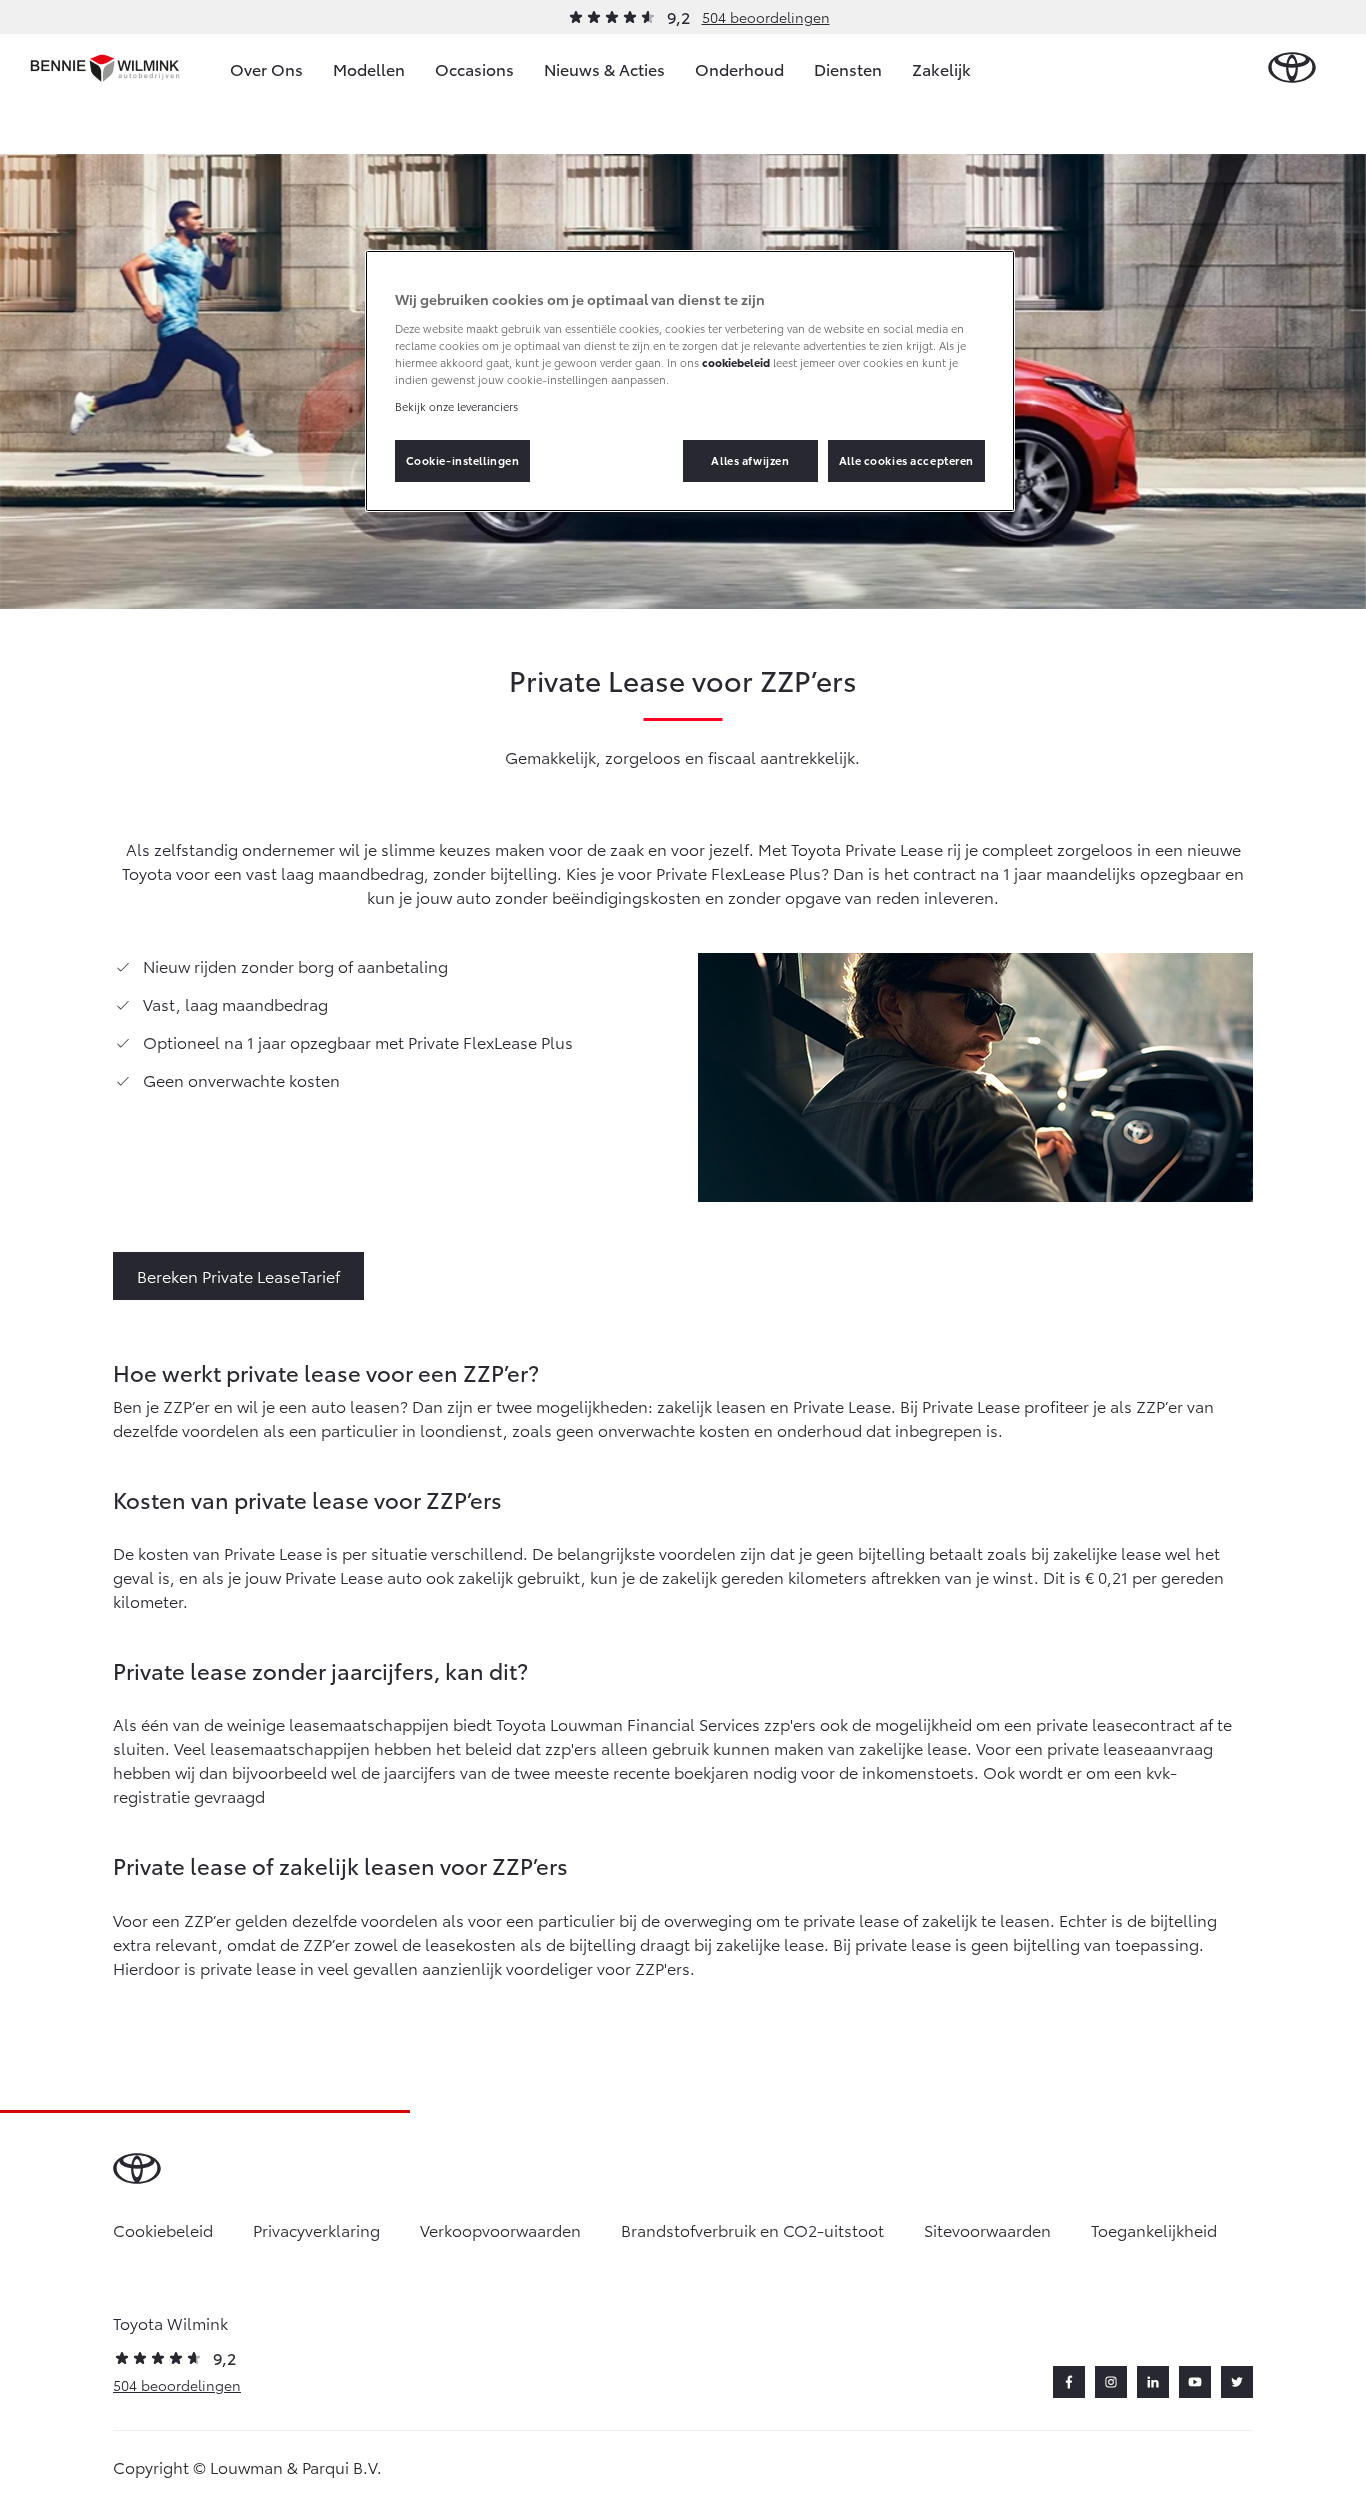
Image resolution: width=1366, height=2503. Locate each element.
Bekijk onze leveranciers (456, 406)
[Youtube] (1195, 2382)
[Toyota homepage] (1292, 68)
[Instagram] (1111, 2382)
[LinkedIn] (1153, 2382)
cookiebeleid (736, 362)
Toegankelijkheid (1154, 2229)
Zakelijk (941, 68)
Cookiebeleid (163, 2229)
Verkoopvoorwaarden (500, 2229)
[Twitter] (1237, 2382)
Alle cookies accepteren (906, 460)
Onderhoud (739, 68)
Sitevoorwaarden (987, 2229)
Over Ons (266, 68)
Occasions (474, 68)
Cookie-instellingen (463, 460)
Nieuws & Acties (604, 68)
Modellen (369, 68)
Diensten (848, 68)
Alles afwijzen (750, 460)
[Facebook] (1069, 2382)
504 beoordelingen (766, 17)
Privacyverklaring (316, 2229)
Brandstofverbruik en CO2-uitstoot (752, 2229)
